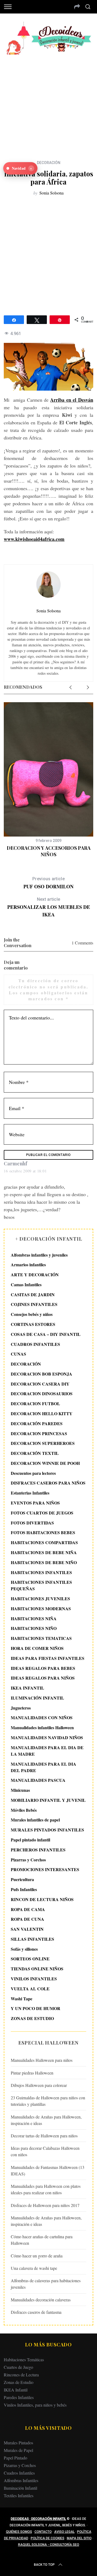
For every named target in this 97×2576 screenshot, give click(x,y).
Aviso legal (64, 2532)
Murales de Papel (18, 2450)
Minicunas (20, 1790)
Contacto (43, 2532)
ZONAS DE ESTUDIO (32, 2018)
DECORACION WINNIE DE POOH (45, 1463)
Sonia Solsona (51, 193)
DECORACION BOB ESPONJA (41, 1374)
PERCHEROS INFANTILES (38, 1850)
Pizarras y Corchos (28, 1860)
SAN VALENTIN (27, 1929)
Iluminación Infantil (20, 2488)
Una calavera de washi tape (34, 2268)
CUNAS (18, 1354)
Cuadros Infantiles (19, 2473)
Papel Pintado (15, 2458)
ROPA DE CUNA (27, 1919)
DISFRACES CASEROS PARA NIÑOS (48, 1483)
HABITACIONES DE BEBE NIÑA (44, 1552)
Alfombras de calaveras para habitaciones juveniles (46, 2284)
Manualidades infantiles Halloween (42, 1727)
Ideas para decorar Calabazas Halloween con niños (45, 2151)
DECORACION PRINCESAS (39, 1433)
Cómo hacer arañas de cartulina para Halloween (42, 2240)
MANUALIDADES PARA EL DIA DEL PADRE (44, 1767)
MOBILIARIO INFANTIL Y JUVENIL (48, 1800)
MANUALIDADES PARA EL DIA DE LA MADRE (47, 1751)
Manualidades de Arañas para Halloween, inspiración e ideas (46, 2120)
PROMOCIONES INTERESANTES (45, 1869)
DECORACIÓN (49, 163)
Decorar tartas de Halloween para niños (44, 2136)
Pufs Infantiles (24, 1889)
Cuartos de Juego (18, 2367)
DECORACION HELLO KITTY (42, 1413)
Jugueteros (21, 1708)
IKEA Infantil (16, 2390)
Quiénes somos (19, 2532)
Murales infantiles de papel (35, 1820)
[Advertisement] (48, 103)
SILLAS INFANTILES (32, 1939)
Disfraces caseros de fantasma (36, 2312)
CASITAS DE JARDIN (33, 1294)
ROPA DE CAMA (28, 1909)
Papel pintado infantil (30, 1840)
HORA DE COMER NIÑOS (37, 1648)
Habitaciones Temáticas (24, 2360)
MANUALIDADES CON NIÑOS (42, 1717)
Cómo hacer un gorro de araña (37, 2256)
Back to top (44, 2565)
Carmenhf (15, 1164)
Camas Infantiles (26, 1284)
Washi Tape (22, 1999)
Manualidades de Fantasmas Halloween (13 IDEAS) (48, 2170)
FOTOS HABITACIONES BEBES (43, 1532)
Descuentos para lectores (33, 1473)
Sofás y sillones (24, 1949)
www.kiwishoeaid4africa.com (34, 539)
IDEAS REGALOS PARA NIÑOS (43, 1678)
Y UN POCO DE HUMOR (36, 2008)
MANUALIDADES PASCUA (38, 1780)
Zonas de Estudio (19, 2382)
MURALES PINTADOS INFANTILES (47, 1830)
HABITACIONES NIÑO (34, 1628)
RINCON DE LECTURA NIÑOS (42, 1899)
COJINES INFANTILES (34, 1304)
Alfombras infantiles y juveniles (39, 1255)
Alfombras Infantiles (21, 2480)
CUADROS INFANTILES (35, 1344)
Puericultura (22, 1879)
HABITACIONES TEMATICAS (41, 1638)
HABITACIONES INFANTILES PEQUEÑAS (41, 1585)
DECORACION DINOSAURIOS (42, 1393)
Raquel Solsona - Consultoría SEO (49, 2545)
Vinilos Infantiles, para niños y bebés (35, 2405)
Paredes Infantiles (19, 2397)
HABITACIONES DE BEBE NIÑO (44, 1562)
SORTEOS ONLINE (30, 1959)
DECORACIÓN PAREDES (37, 1423)
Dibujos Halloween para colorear (39, 2085)
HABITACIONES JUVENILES (40, 1599)
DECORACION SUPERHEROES (43, 1443)
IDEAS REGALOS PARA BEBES (43, 1668)
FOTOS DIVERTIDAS (32, 1523)
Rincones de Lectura (21, 2375)
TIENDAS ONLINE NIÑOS (37, 1969)
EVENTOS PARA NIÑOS (35, 1503)
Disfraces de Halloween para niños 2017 (45, 2205)
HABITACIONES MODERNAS (41, 1608)
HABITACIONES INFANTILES (41, 1572)
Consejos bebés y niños (32, 1314)
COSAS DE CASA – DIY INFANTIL (46, 1334)
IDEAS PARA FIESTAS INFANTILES (48, 1658)
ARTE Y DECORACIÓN (35, 1275)
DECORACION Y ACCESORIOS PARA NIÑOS (49, 851)
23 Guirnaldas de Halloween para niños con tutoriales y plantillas (48, 2101)
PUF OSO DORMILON (48, 883)
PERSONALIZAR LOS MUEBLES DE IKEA (49, 907)
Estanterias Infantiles (30, 1493)
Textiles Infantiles (19, 2495)
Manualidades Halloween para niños (42, 2060)
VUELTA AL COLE (30, 1989)
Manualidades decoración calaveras (41, 2300)
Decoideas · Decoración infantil (38, 2519)
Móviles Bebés (24, 1810)
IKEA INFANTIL (27, 1688)
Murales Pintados (18, 2443)
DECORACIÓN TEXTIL (35, 1453)
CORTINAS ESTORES (33, 1324)
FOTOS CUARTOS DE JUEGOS (42, 1513)
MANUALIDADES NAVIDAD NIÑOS (47, 1737)
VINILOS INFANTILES (34, 1979)
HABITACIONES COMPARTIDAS (44, 1542)
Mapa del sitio (79, 2538)
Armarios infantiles (28, 1265)
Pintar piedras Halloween (32, 2073)
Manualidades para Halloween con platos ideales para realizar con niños (46, 2189)
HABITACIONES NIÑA (34, 1618)
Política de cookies (48, 2538)
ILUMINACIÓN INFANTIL (37, 1698)
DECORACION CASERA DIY (40, 1384)
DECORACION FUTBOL (35, 1403)
